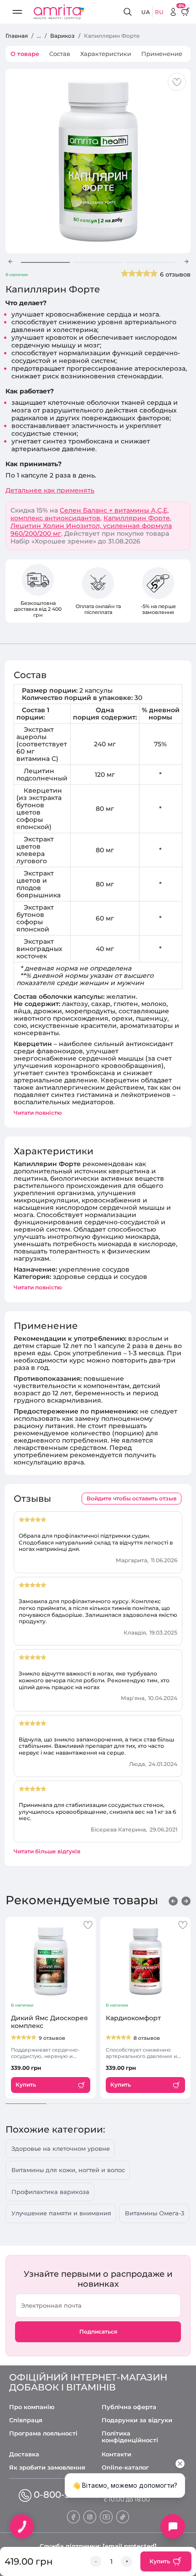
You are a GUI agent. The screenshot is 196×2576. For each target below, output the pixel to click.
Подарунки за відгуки (137, 2420)
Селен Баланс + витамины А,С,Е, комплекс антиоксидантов (90, 514)
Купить (160, 2561)
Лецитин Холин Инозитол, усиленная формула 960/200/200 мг (91, 530)
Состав (60, 54)
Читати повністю (38, 1113)
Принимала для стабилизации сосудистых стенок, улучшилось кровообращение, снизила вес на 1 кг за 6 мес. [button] (97, 1812)
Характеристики (106, 54)
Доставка (24, 2454)
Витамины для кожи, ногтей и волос (68, 2170)
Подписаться (98, 2332)
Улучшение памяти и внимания (61, 2213)
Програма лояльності (43, 2433)
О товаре (25, 54)
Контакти (116, 2454)
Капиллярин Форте (137, 518)
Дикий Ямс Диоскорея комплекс (49, 2022)
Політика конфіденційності (130, 2437)
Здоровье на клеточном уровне (61, 2148)
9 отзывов (52, 2038)
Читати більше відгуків (47, 1851)
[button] (10, 262)
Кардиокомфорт (133, 2018)
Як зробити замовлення (47, 2468)
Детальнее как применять (50, 491)
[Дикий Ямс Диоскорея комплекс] (51, 1961)
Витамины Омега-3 (155, 2213)
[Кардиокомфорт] (145, 1961)
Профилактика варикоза (50, 2192)
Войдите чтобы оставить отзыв (132, 1498)
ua (146, 12)
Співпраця (26, 2420)
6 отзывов (175, 274)
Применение (162, 54)
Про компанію (32, 2407)
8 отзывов (147, 2038)
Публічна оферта (129, 2407)
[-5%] (173, 12)
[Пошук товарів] (129, 12)
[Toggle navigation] (17, 12)
